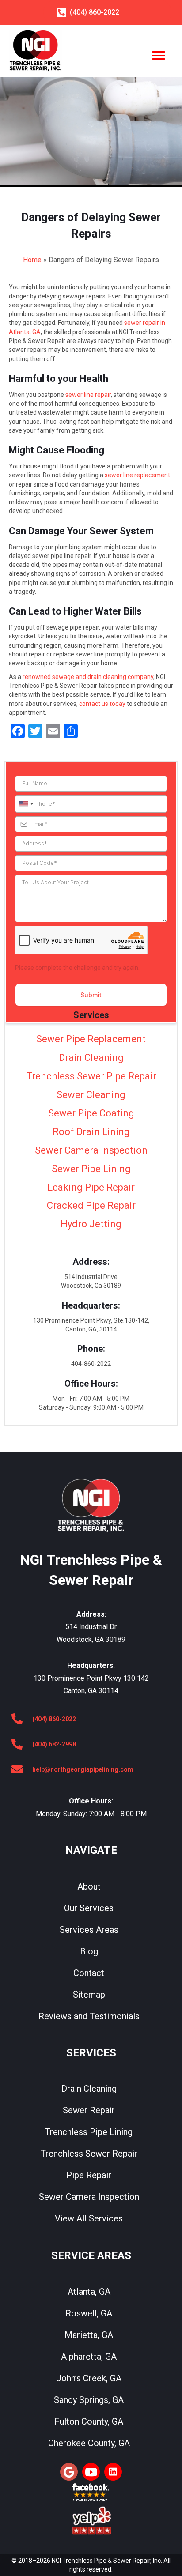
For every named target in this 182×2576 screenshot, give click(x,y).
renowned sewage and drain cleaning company (88, 677)
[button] (69, 2472)
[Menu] (159, 56)
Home (32, 260)
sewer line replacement (137, 475)
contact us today (102, 704)
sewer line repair (88, 395)
